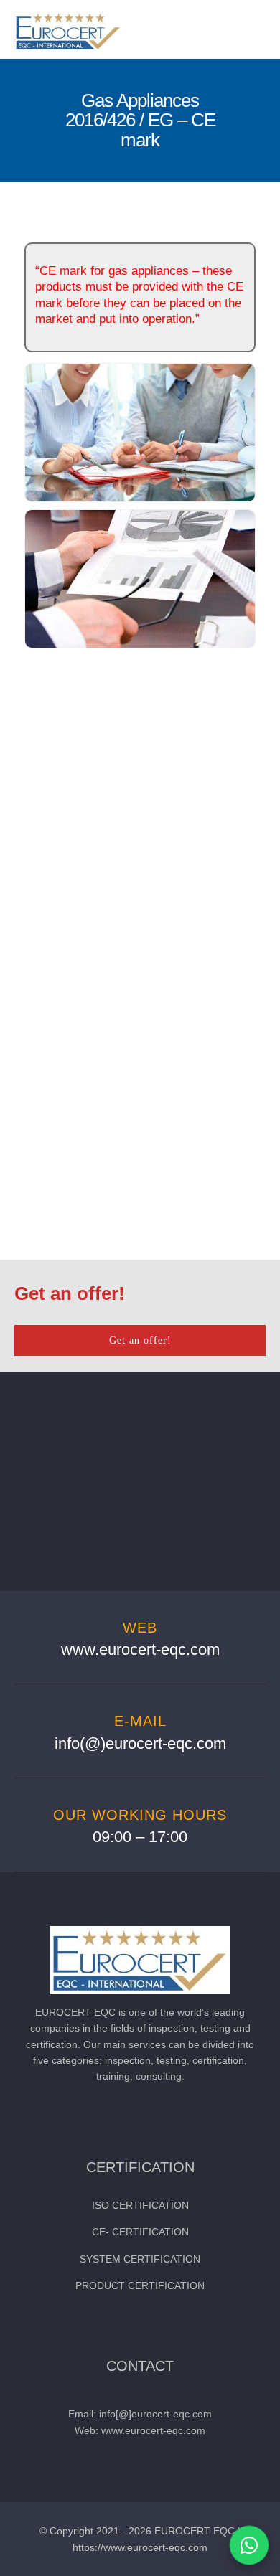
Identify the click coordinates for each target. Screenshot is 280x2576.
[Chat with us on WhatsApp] (249, 2545)
